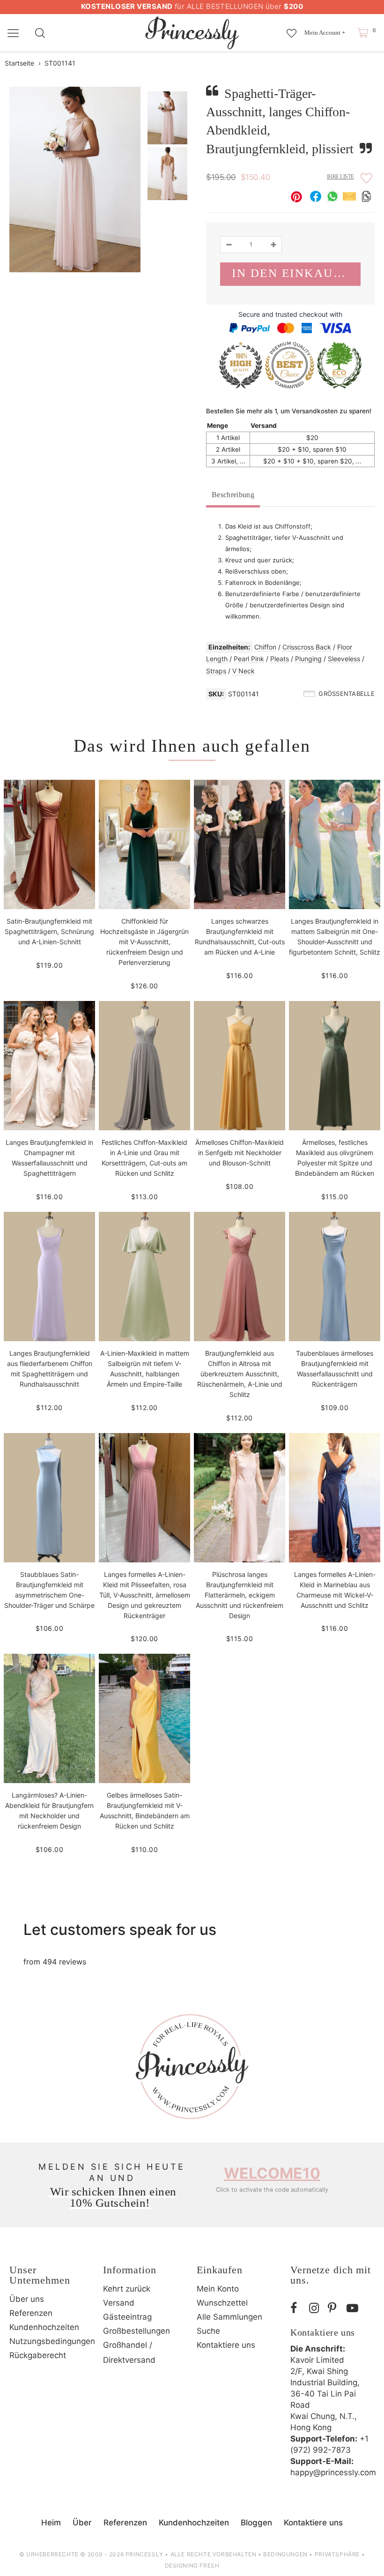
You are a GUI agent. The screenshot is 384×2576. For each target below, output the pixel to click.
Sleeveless (344, 659)
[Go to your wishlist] (292, 29)
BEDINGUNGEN (285, 2554)
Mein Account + (325, 33)
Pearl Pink (249, 659)
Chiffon (265, 647)
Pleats (280, 659)
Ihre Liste (340, 177)
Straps (216, 671)
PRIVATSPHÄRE (337, 2554)
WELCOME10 (272, 2173)
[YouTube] (354, 2308)
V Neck (244, 671)
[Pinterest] (335, 2308)
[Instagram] (316, 2308)
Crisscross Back (307, 647)
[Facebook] (297, 2308)
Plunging (308, 659)
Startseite (19, 63)
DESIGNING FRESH (192, 2565)
